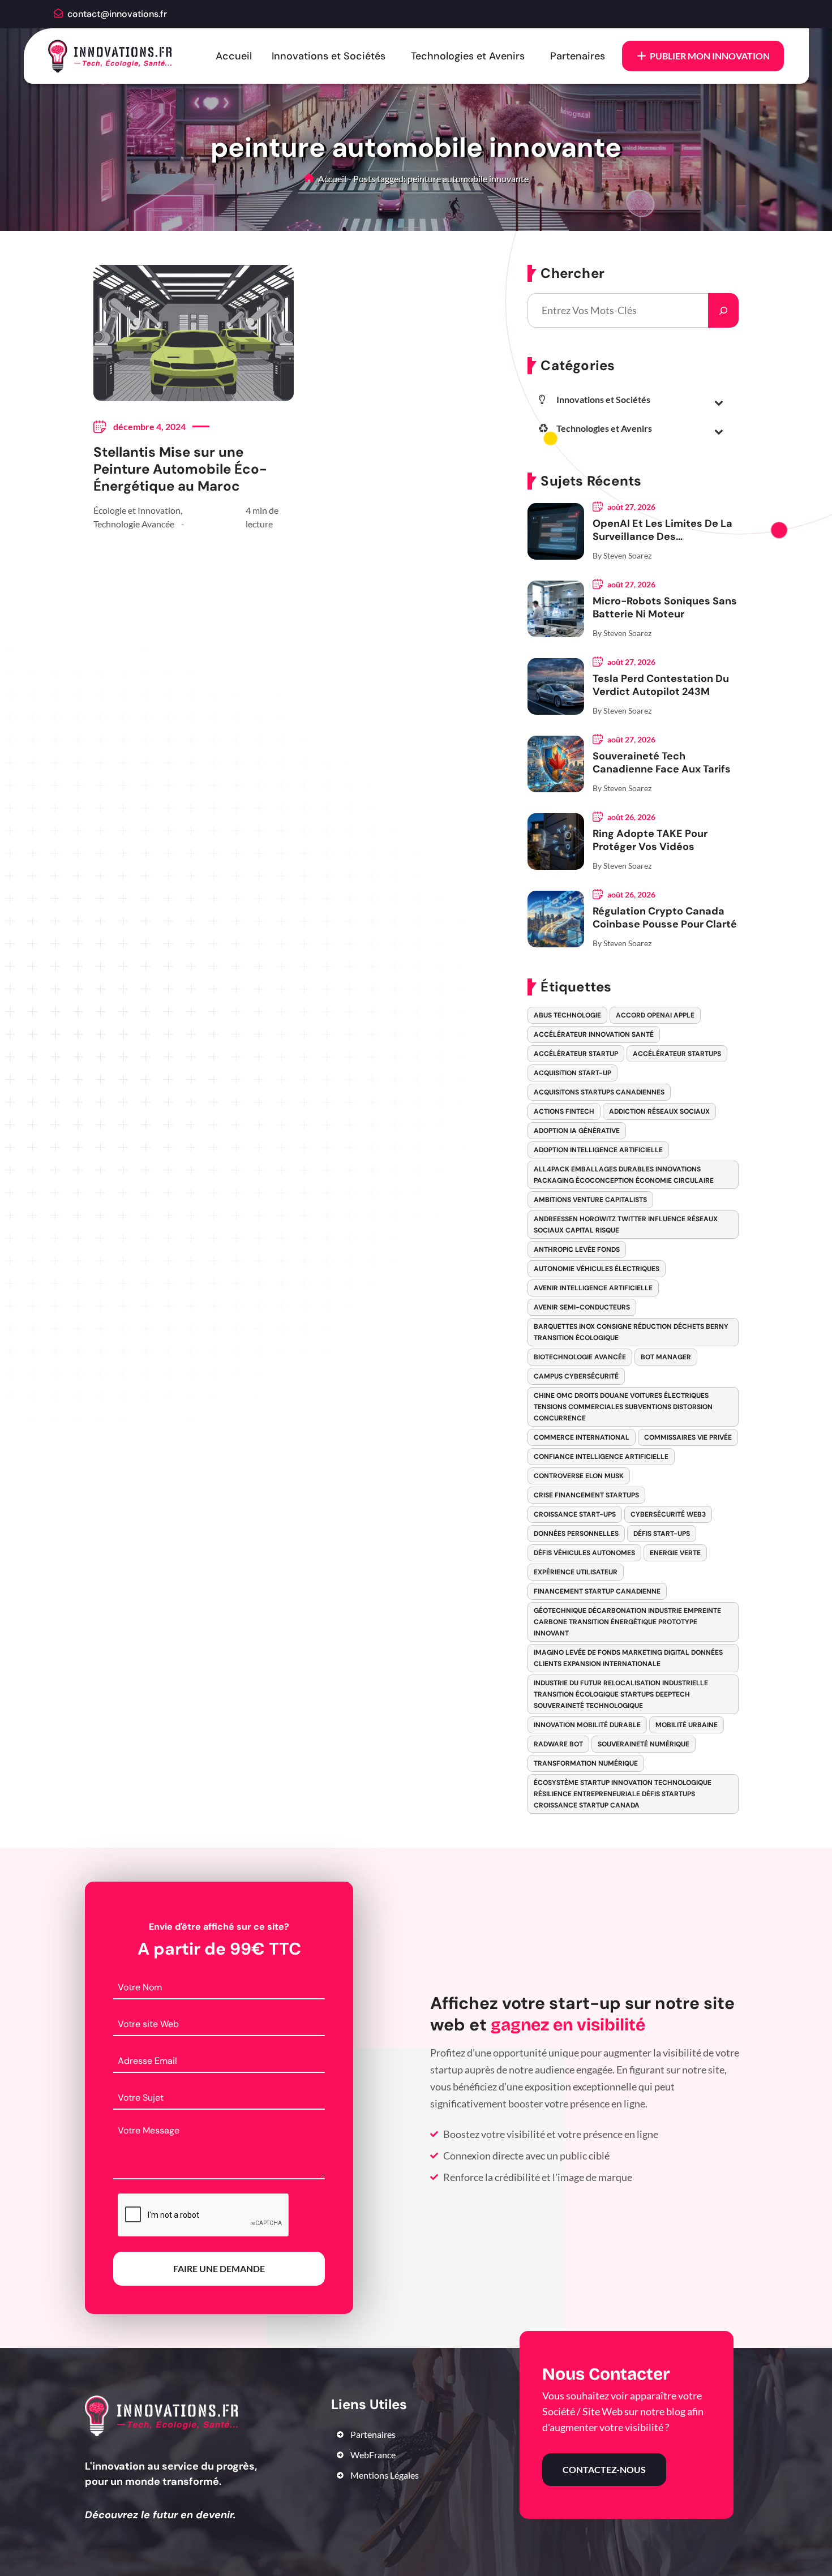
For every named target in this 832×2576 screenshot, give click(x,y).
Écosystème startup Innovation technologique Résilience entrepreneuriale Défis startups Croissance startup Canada (623, 1794)
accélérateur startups (677, 1054)
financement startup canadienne (597, 1591)
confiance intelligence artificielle (601, 1457)
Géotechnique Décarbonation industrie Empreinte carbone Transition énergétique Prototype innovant (627, 1622)
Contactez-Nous (604, 2469)
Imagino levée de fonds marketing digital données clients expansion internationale (628, 1658)
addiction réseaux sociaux (659, 1111)
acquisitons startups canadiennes (599, 1092)
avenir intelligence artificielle (593, 1288)
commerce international (582, 1437)
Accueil (234, 56)
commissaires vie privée (688, 1437)
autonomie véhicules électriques (597, 1269)
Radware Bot (558, 1744)
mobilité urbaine (687, 1725)
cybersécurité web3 (668, 1514)
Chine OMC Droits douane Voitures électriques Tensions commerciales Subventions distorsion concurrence (623, 1407)
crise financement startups (586, 1495)
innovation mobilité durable (587, 1725)
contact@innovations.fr (117, 14)
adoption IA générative (577, 1131)
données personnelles (576, 1534)
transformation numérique (586, 1763)
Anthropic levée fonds (577, 1250)
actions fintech (564, 1111)
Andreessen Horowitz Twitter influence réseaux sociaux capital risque (626, 1225)
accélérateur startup (576, 1054)
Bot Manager (666, 1357)
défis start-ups (662, 1534)
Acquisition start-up (572, 1073)
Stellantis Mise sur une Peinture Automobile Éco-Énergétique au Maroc (180, 469)
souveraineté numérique (644, 1744)
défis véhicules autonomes (584, 1553)
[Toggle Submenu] (719, 402)
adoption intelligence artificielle (598, 1150)
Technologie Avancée (134, 524)
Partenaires (578, 56)
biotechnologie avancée (580, 1357)
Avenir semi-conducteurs (582, 1307)
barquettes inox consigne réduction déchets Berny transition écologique (631, 1332)
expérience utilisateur (576, 1572)
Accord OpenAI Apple (655, 1015)
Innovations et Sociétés (329, 56)
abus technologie (567, 1015)
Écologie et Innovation (137, 510)
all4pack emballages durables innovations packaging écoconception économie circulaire (624, 1175)
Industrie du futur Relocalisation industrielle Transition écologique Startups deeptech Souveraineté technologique (621, 1694)
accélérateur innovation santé (594, 1034)
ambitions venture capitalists (590, 1200)
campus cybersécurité (576, 1376)
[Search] (723, 310)
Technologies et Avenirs (468, 56)
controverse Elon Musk (579, 1476)
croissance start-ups (575, 1514)
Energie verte (675, 1553)
